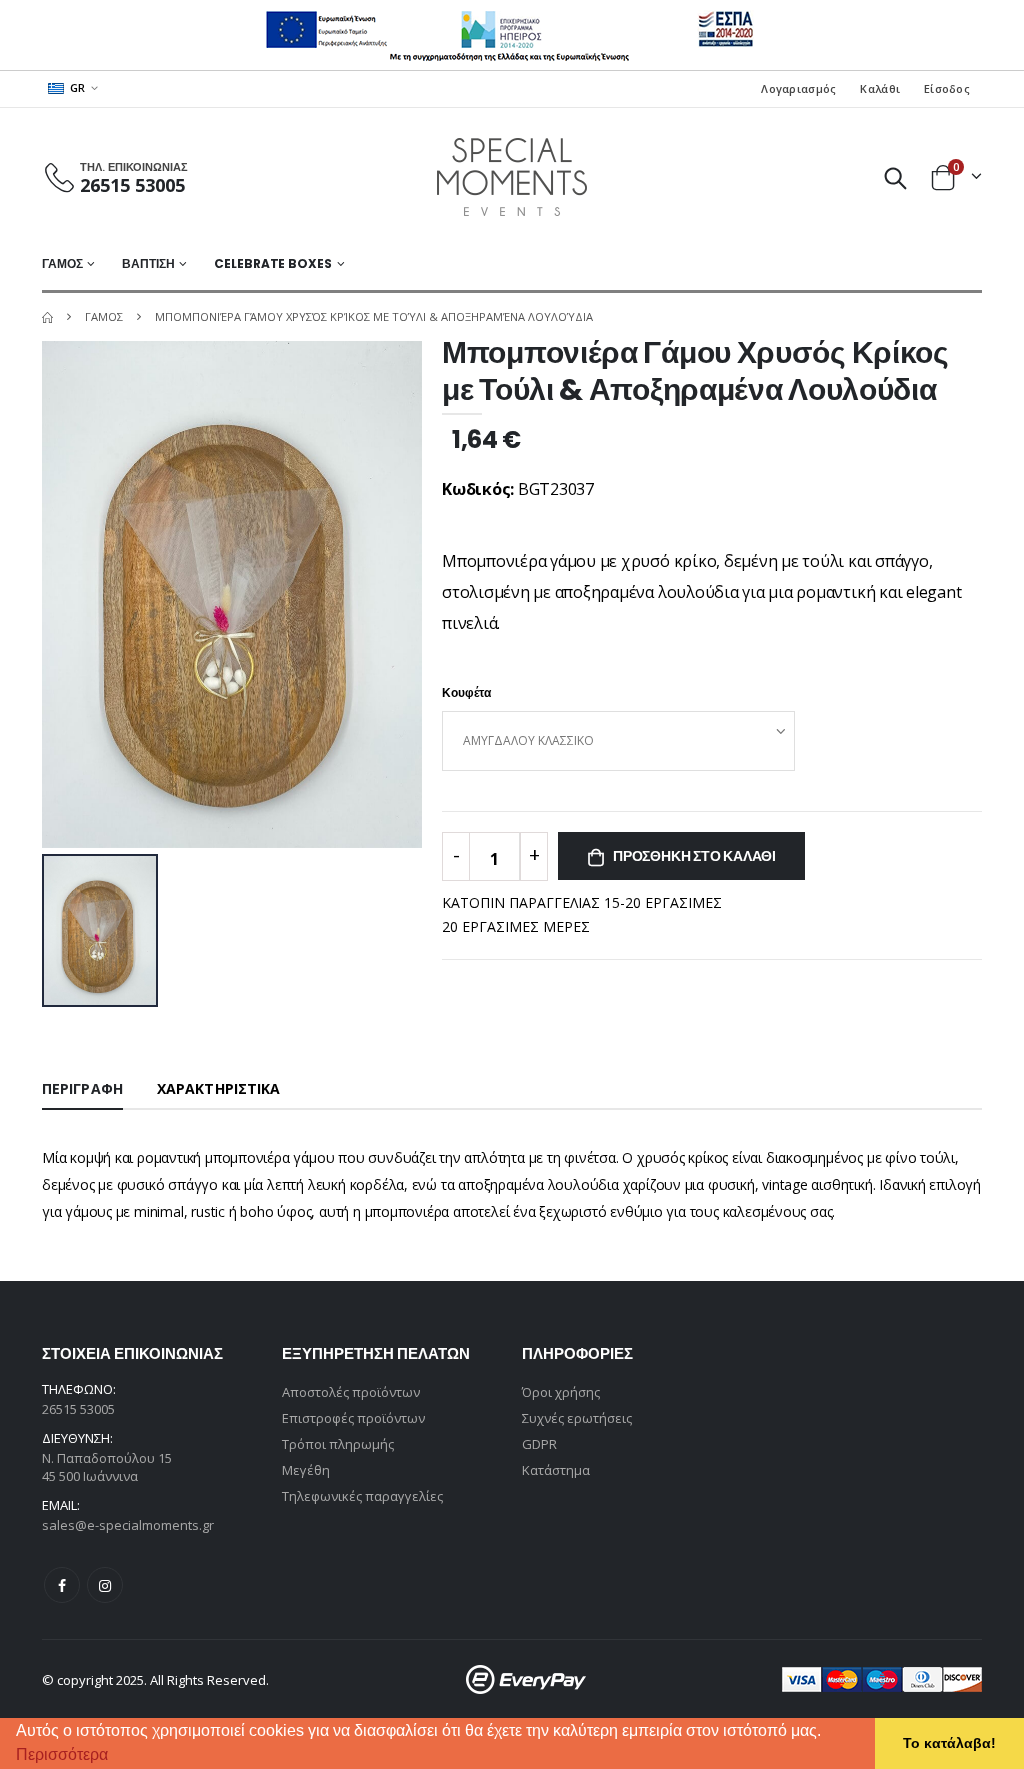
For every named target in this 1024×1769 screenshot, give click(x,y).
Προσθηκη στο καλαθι (694, 856)
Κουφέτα (466, 692)
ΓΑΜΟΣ (62, 263)
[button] (115, 1757)
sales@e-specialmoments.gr (128, 1525)
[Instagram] (105, 1585)
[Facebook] (62, 1585)
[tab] (82, 1090)
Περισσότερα (62, 1754)
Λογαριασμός (798, 88)
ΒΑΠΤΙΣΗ (148, 263)
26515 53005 (132, 185)
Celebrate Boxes (272, 263)
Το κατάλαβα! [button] (949, 1743)
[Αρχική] (47, 316)
